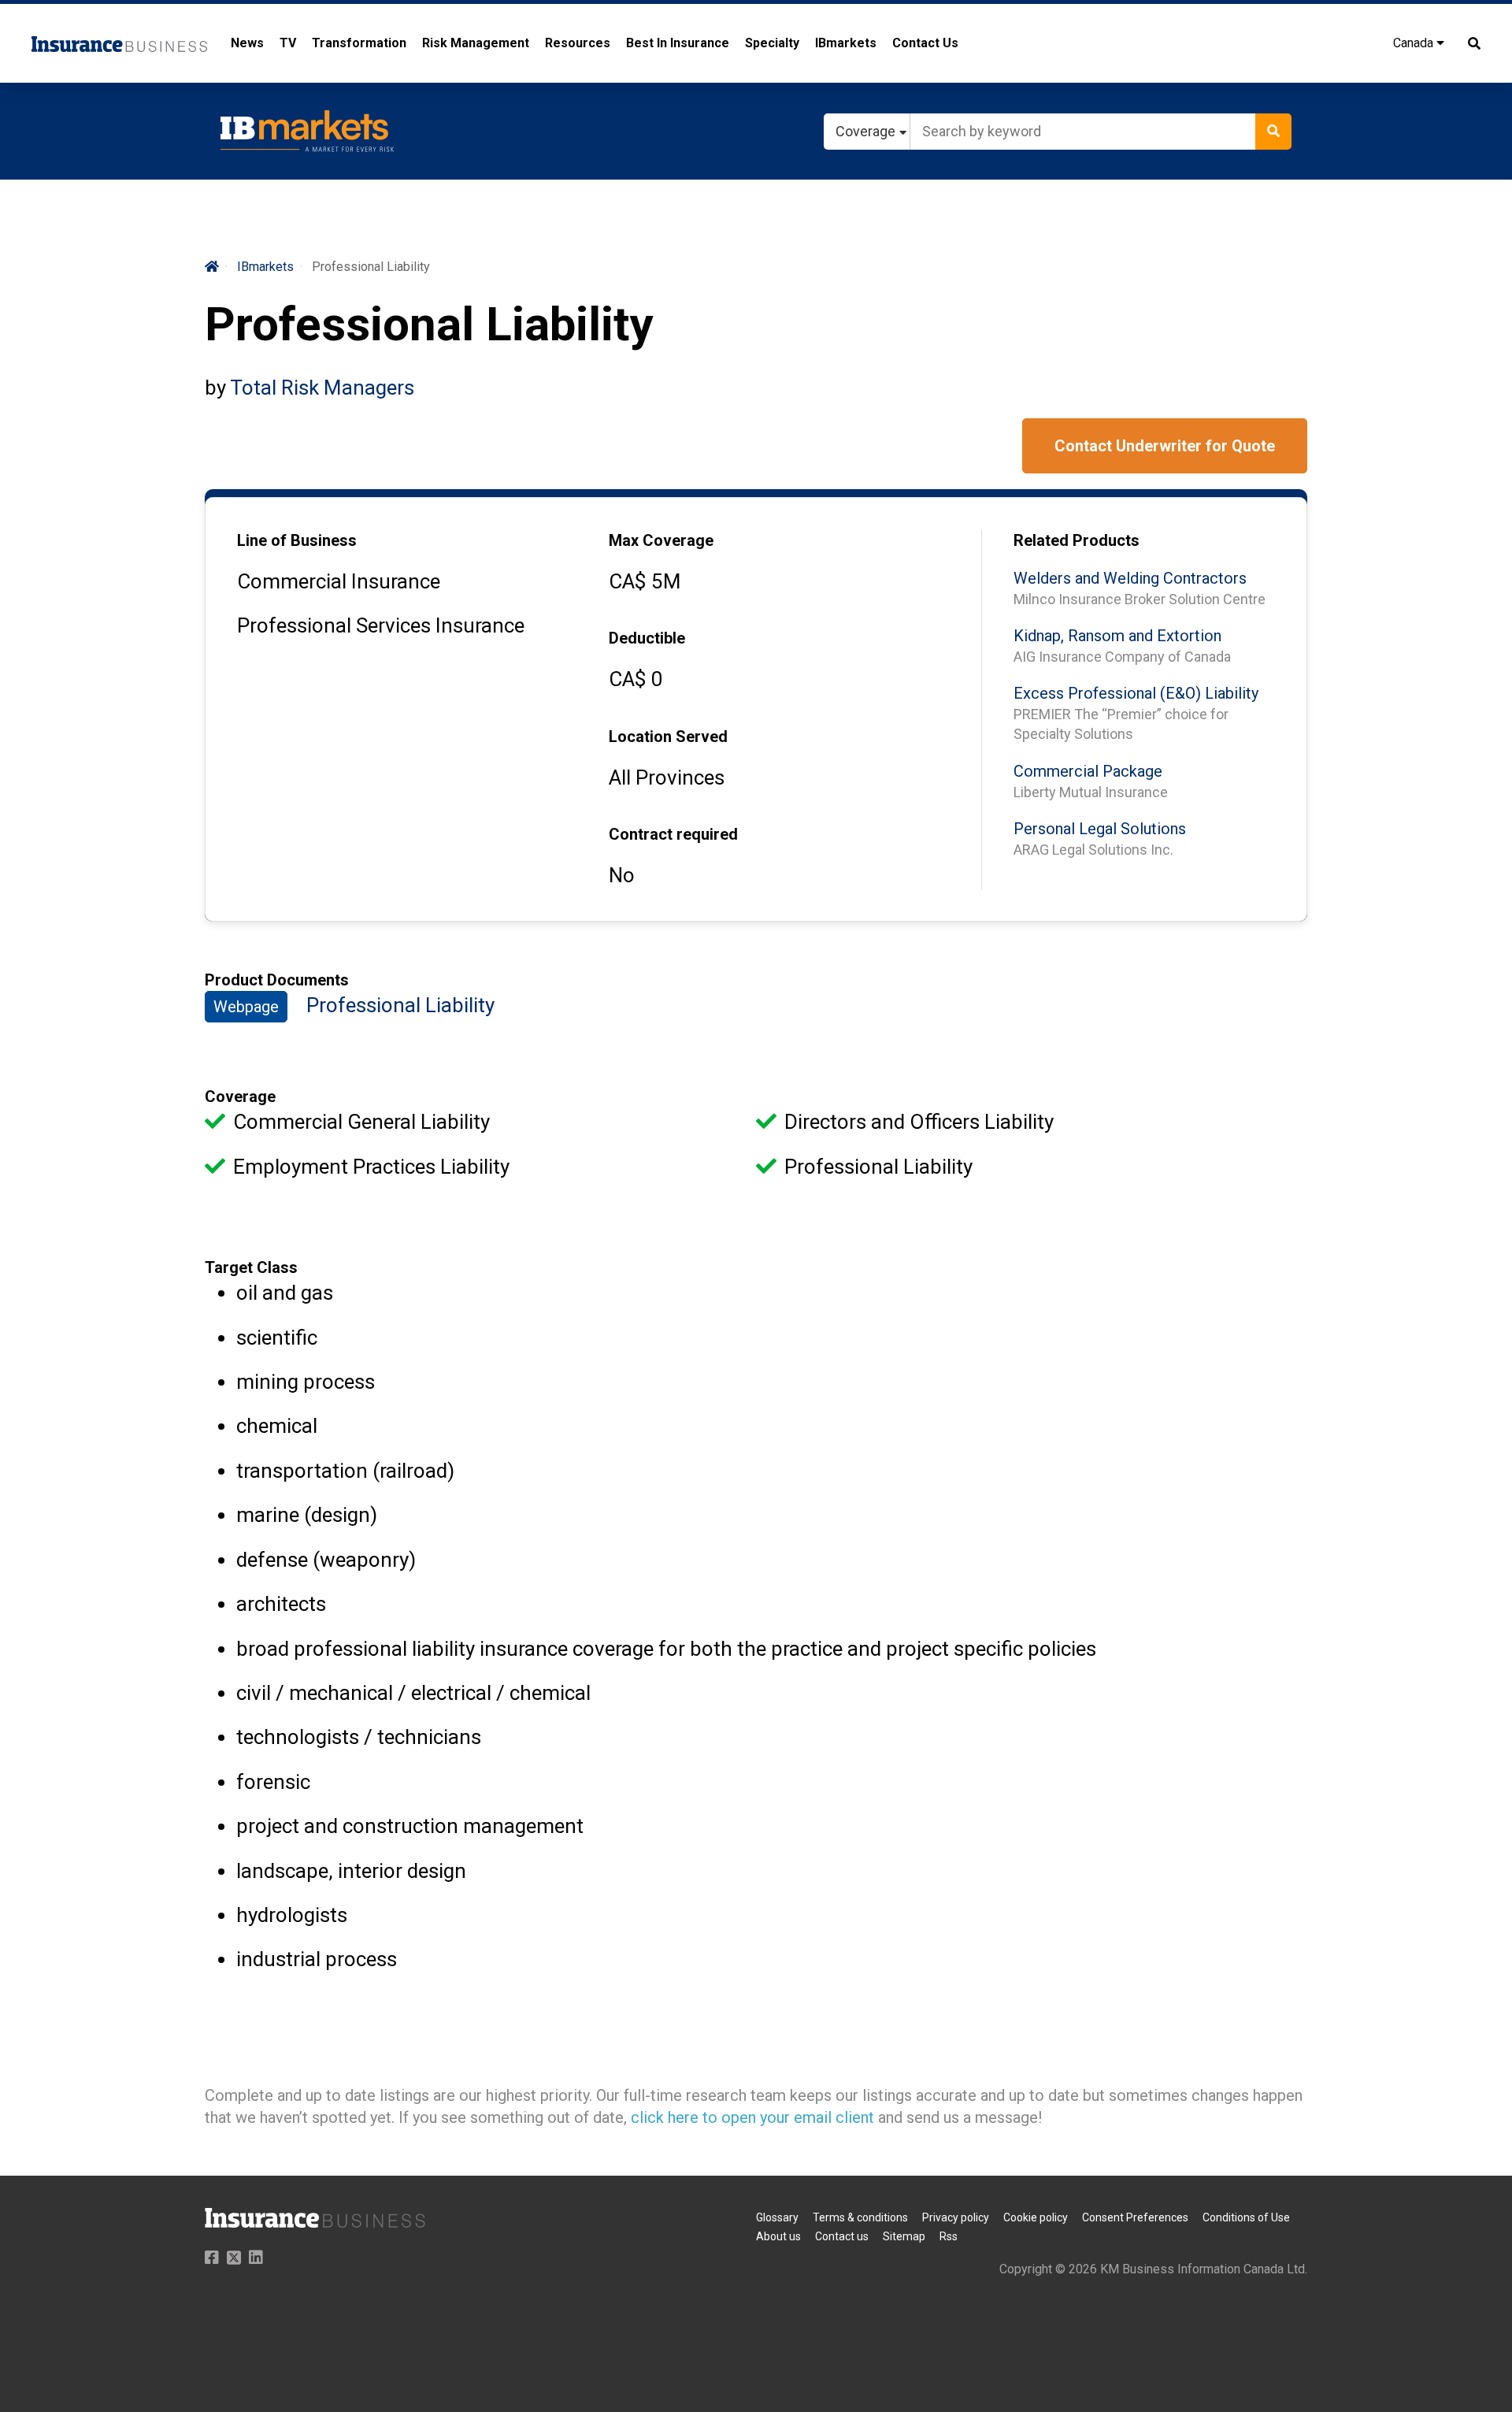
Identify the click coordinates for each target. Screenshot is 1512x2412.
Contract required (673, 834)
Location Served (668, 737)
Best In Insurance (678, 43)
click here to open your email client (752, 2117)
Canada (1415, 43)
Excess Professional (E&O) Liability (1136, 693)
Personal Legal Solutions (1100, 829)
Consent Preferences (1135, 2217)
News (247, 43)
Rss (949, 2236)
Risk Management (476, 43)
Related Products (1077, 540)
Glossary (777, 2217)
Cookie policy (1036, 2217)
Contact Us (925, 43)
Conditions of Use (1246, 2217)
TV (288, 43)
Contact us (842, 2236)
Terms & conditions (860, 2217)
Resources (578, 43)
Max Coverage (661, 540)
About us (778, 2236)
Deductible (647, 638)
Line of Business (297, 540)
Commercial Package (1088, 771)
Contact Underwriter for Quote (1165, 446)
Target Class (251, 1267)
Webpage (246, 1007)
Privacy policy (956, 2217)
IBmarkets (846, 43)
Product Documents (277, 980)
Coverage (240, 1097)
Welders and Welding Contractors (1130, 578)
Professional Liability (400, 1005)
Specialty (772, 43)
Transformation (359, 43)
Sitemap (904, 2236)
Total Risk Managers (322, 388)
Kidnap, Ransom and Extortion (1117, 636)
